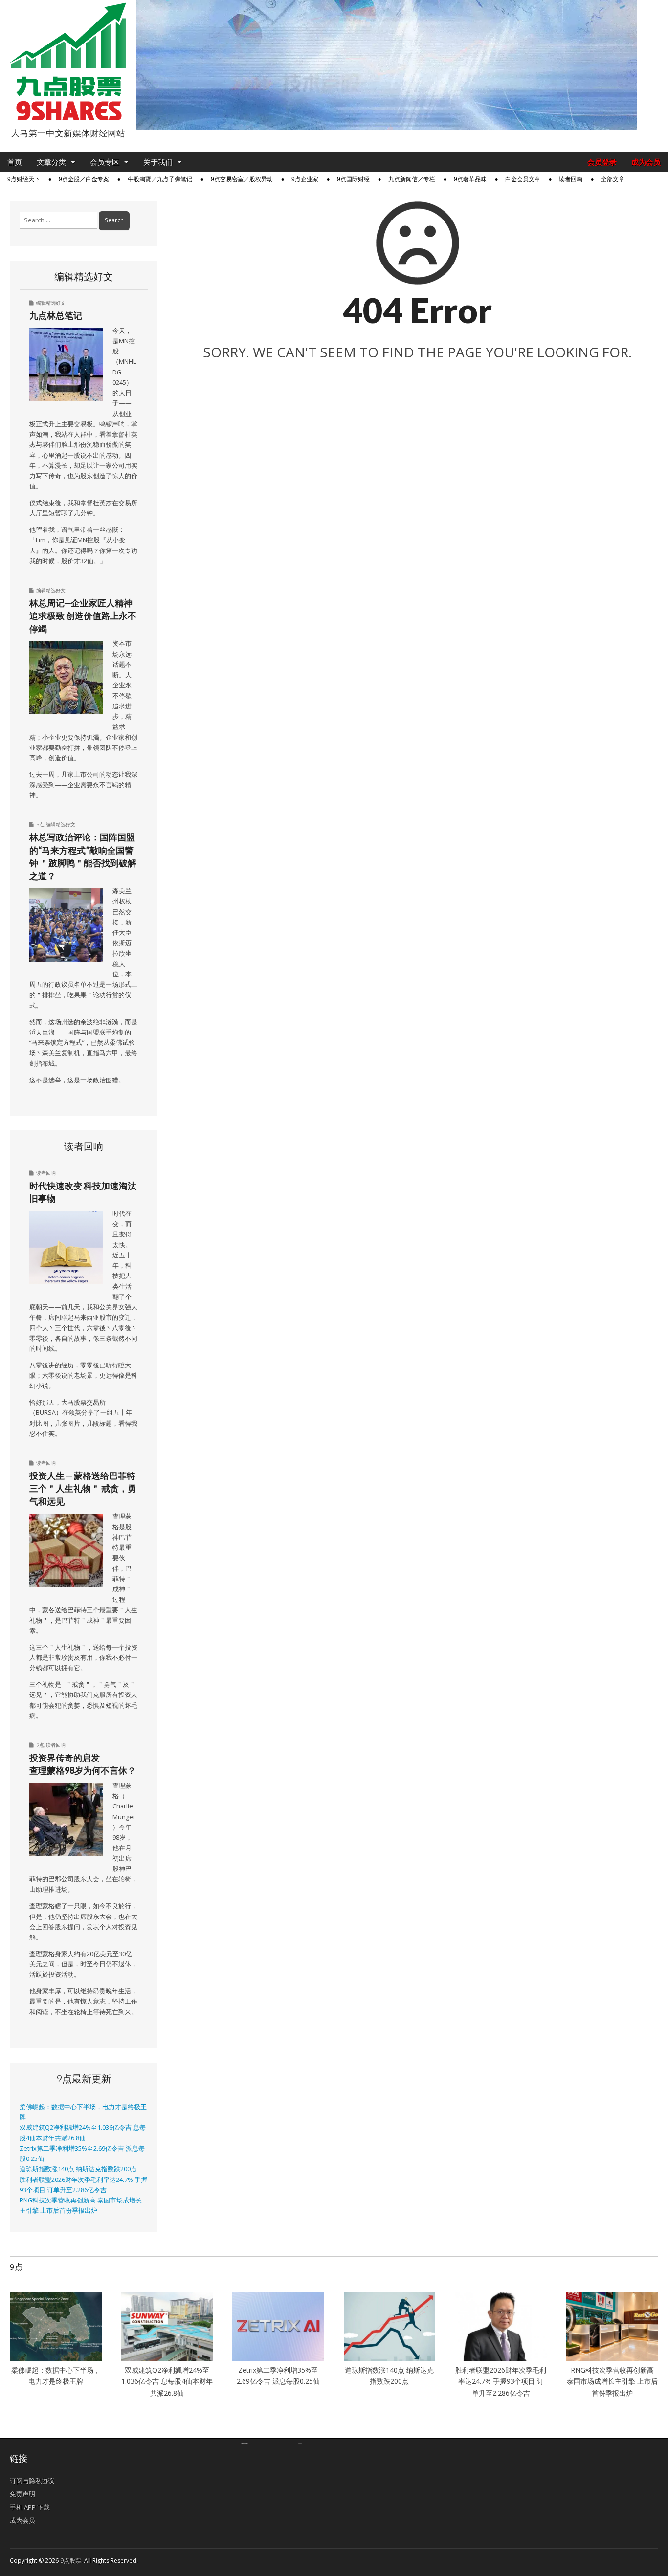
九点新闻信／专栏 (412, 179)
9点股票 (71, 2561)
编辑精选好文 (51, 303)
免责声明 (22, 2494)
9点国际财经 (353, 179)
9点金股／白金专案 (84, 179)
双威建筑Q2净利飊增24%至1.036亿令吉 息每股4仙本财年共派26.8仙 (167, 2381)
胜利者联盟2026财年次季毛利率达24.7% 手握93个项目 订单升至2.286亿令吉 (501, 2381)
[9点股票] (68, 62)
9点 (40, 824)
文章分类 (51, 162)
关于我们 (158, 162)
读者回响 (571, 179)
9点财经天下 (24, 179)
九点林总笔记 (56, 315)
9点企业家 (305, 179)
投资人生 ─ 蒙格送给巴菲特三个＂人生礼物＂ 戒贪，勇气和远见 (83, 1488)
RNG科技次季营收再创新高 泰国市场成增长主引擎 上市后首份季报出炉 (612, 2381)
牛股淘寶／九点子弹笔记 (160, 179)
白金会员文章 (523, 179)
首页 (15, 162)
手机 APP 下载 (30, 2507)
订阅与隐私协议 (32, 2481)
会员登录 (602, 162)
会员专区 (105, 162)
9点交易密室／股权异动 (242, 179)
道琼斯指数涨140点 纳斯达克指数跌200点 (78, 2169)
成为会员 (646, 162)
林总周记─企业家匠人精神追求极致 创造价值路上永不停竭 (83, 616)
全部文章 (613, 179)
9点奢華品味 (470, 179)
